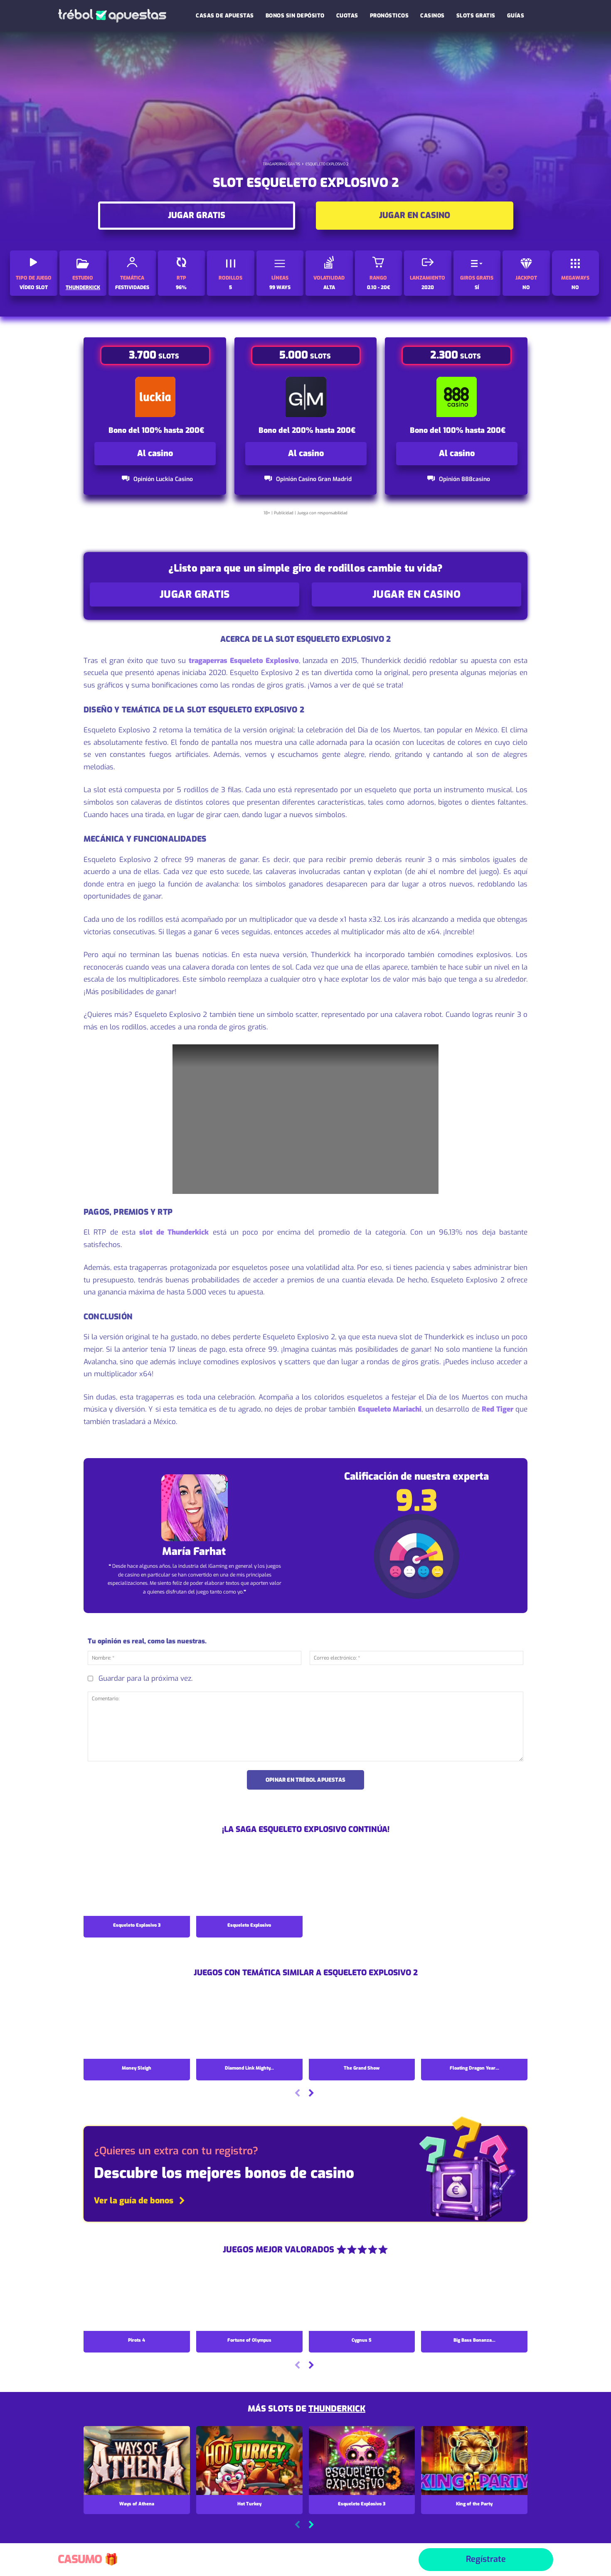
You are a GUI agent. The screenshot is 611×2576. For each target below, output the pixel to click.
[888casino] (457, 397)
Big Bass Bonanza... (474, 2340)
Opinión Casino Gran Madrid (314, 479)
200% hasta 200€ (324, 430)
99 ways (280, 287)
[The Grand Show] (362, 2026)
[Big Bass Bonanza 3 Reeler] (474, 2298)
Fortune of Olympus (249, 2340)
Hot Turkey (249, 2504)
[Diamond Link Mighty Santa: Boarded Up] (249, 2026)
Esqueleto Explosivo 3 (137, 1925)
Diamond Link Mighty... (249, 2068)
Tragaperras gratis (281, 164)
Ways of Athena (137, 2504)
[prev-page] (297, 2094)
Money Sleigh (137, 2068)
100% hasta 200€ (173, 430)
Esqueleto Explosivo (249, 1925)
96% (181, 287)
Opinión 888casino (464, 479)
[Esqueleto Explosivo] (249, 1883)
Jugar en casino (415, 215)
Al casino (155, 453)
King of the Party (474, 2504)
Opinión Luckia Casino (163, 479)
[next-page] (311, 2094)
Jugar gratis (197, 215)
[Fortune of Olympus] (249, 2298)
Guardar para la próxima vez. (145, 1678)
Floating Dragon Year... (474, 2068)
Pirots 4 (137, 2340)
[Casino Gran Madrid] (306, 397)
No (526, 287)
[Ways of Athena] (137, 2461)
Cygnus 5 (362, 2340)
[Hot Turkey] (249, 2461)
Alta (329, 287)
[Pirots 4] (137, 2298)
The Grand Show (362, 2068)
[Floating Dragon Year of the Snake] (474, 2026)
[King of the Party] (474, 2461)
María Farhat (194, 1552)
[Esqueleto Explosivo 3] (137, 1883)
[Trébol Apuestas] (112, 16)
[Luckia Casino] (155, 397)
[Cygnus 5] (362, 2298)
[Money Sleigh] (137, 2026)
